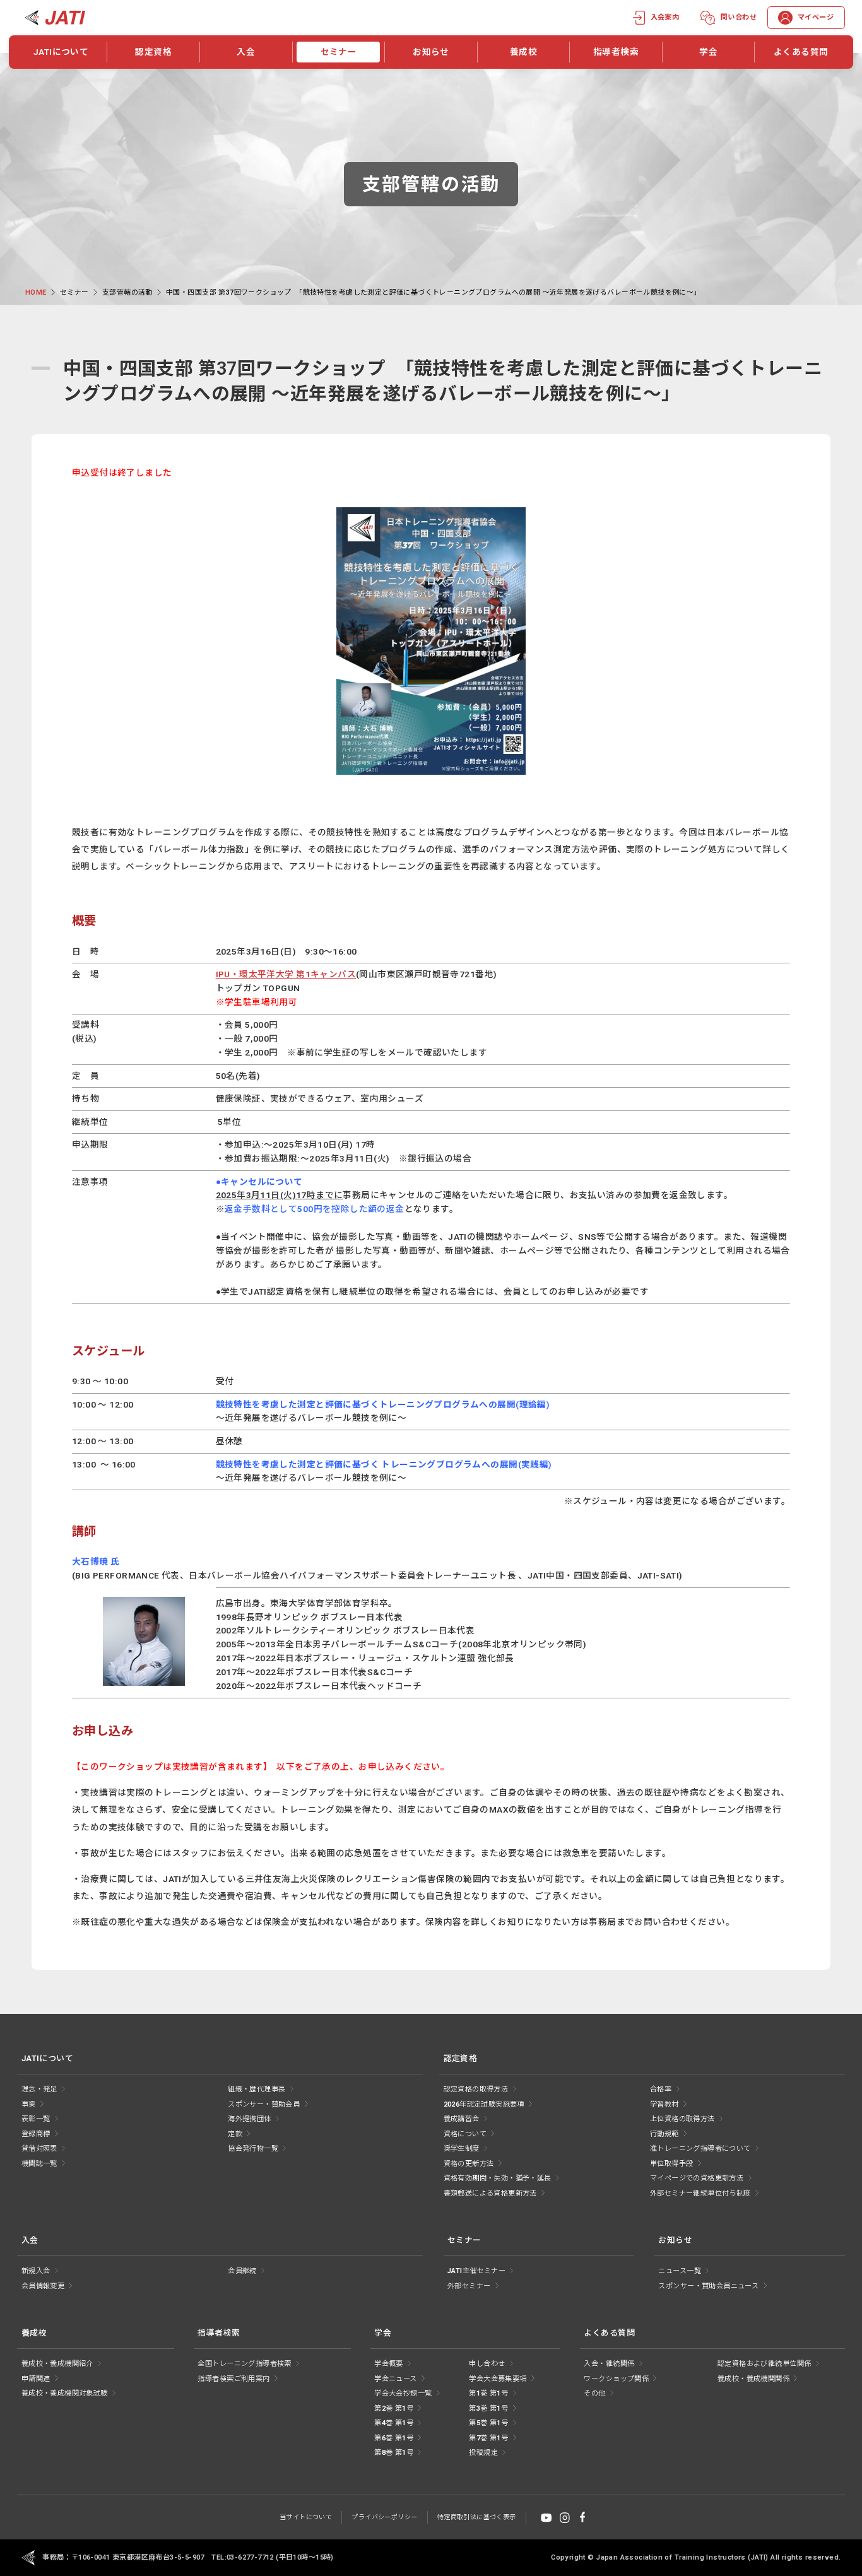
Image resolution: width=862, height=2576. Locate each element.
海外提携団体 (249, 2119)
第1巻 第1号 (488, 2393)
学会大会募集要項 (498, 2379)
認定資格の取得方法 (476, 2089)
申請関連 (36, 2379)
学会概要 (389, 2364)
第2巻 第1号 (394, 2408)
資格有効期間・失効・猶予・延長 (498, 2178)
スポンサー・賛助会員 (264, 2104)
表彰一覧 (36, 2119)
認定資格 (153, 52)
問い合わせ (739, 17)
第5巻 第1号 (488, 2423)
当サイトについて (306, 2517)
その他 (594, 2393)
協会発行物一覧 (253, 2149)
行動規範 (664, 2134)
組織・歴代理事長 (257, 2089)
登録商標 (36, 2134)
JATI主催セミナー (476, 2271)
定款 (235, 2134)
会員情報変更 (43, 2286)
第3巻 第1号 (488, 2408)
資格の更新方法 (469, 2164)
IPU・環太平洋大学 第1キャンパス (286, 974)
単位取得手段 (671, 2164)
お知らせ (431, 52)
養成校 (523, 52)
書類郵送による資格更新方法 (490, 2193)
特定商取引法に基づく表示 (477, 2517)
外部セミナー (469, 2286)
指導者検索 (616, 52)
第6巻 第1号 (394, 2438)
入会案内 (665, 17)
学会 (708, 52)
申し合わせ (487, 2364)
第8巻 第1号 (394, 2453)
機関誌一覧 (39, 2164)
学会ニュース (395, 2379)
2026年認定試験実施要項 (484, 2104)
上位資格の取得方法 (682, 2119)
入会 (246, 52)
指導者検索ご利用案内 (233, 2379)
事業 (29, 2104)
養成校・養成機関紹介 (57, 2364)
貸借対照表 (39, 2149)
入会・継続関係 (609, 2364)
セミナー (339, 52)
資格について (465, 2134)
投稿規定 (483, 2453)
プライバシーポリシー (384, 2517)
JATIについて (61, 52)
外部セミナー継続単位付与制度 (700, 2193)
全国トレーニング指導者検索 (244, 2364)
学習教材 (664, 2104)
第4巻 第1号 (394, 2423)
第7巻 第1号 (488, 2438)
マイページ (816, 17)
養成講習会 (462, 2119)
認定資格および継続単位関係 (764, 2364)
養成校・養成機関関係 (753, 2379)
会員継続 (242, 2271)
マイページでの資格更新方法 (697, 2178)
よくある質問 (801, 52)
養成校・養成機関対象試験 (65, 2393)
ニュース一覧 (679, 2271)
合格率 (661, 2089)
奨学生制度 (462, 2149)
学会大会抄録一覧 (403, 2393)
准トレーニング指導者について (700, 2149)
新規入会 (36, 2271)
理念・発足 (39, 2089)
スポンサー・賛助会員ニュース (708, 2286)
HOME (36, 292)
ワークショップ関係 (616, 2379)
